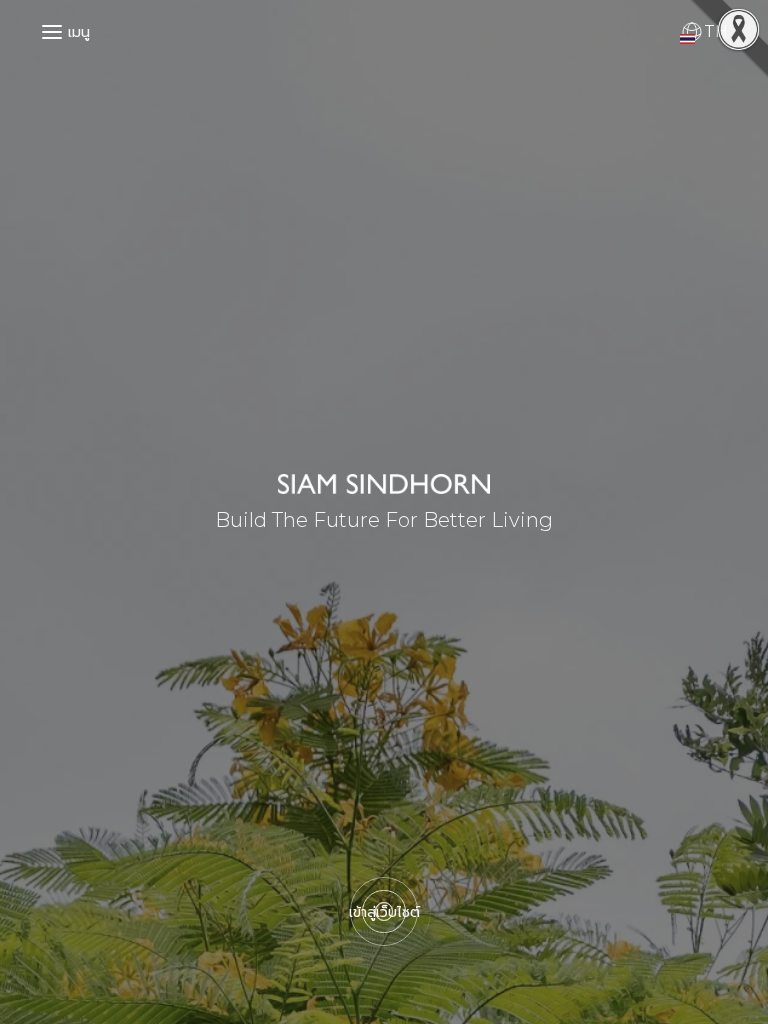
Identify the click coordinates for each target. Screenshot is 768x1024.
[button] (48, 28)
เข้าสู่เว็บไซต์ (384, 912)
